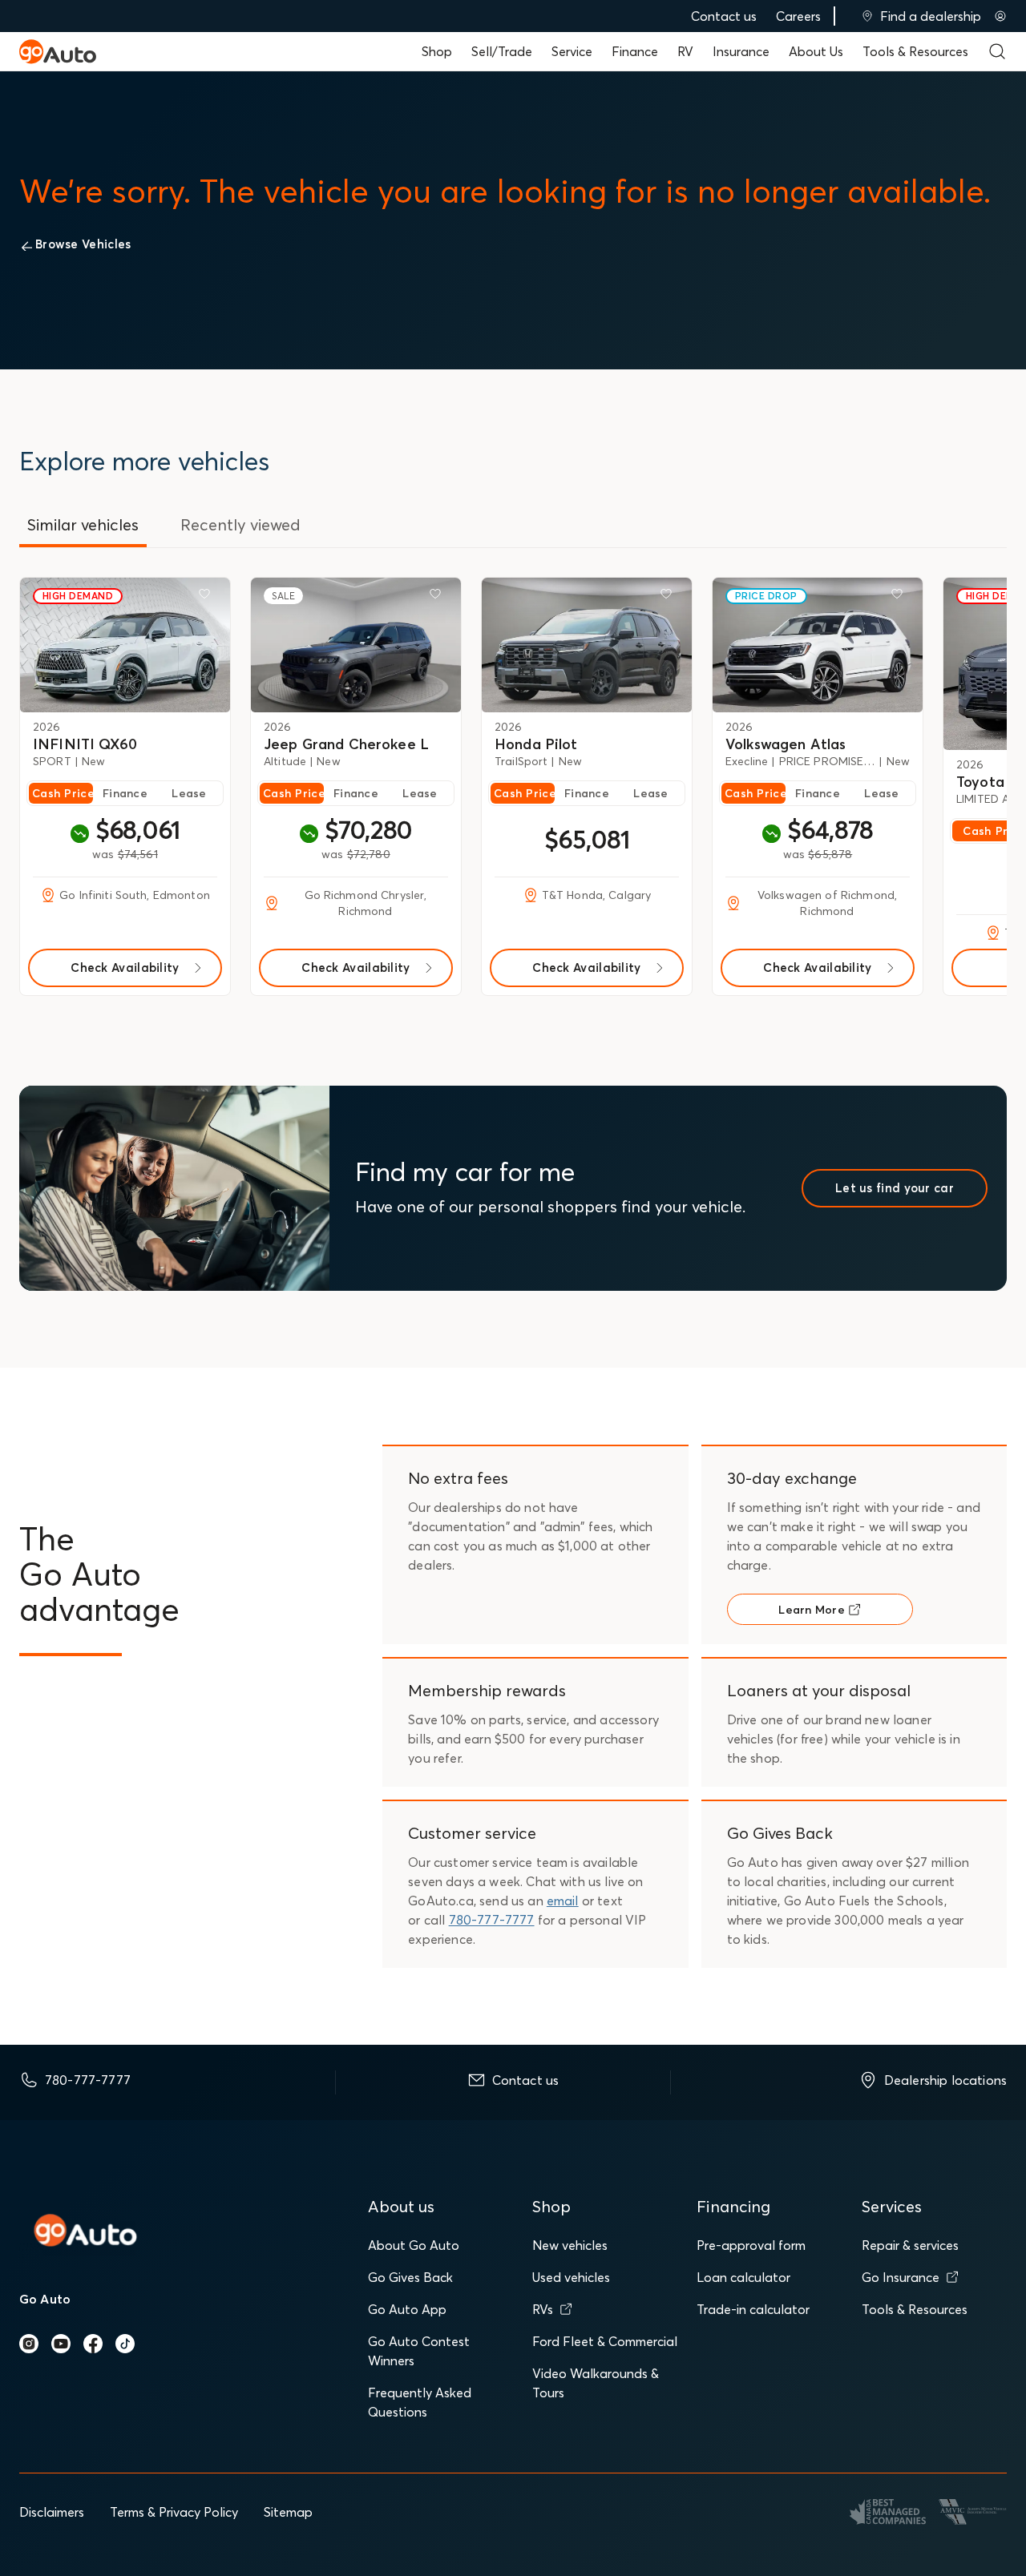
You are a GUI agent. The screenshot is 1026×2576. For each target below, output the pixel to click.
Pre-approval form (751, 2245)
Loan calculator (743, 2277)
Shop (437, 51)
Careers (798, 16)
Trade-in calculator (753, 2309)
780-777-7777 (492, 1920)
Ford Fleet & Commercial (605, 2341)
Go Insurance (901, 2277)
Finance (635, 51)
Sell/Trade (502, 51)
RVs (543, 2309)
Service (572, 51)
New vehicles (570, 2245)
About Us (816, 51)
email (563, 1901)
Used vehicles (571, 2277)
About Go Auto (414, 2245)
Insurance (741, 51)
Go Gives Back (410, 2277)
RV (685, 51)
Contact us (724, 16)
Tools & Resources (915, 51)
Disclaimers (52, 2512)
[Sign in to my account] (1000, 16)
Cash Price (63, 793)
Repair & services (910, 2245)
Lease (189, 793)
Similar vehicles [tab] (83, 524)
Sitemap (288, 2512)
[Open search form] (997, 51)
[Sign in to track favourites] (208, 597)
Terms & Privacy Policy (174, 2512)
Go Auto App (407, 2309)
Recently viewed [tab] (240, 524)
